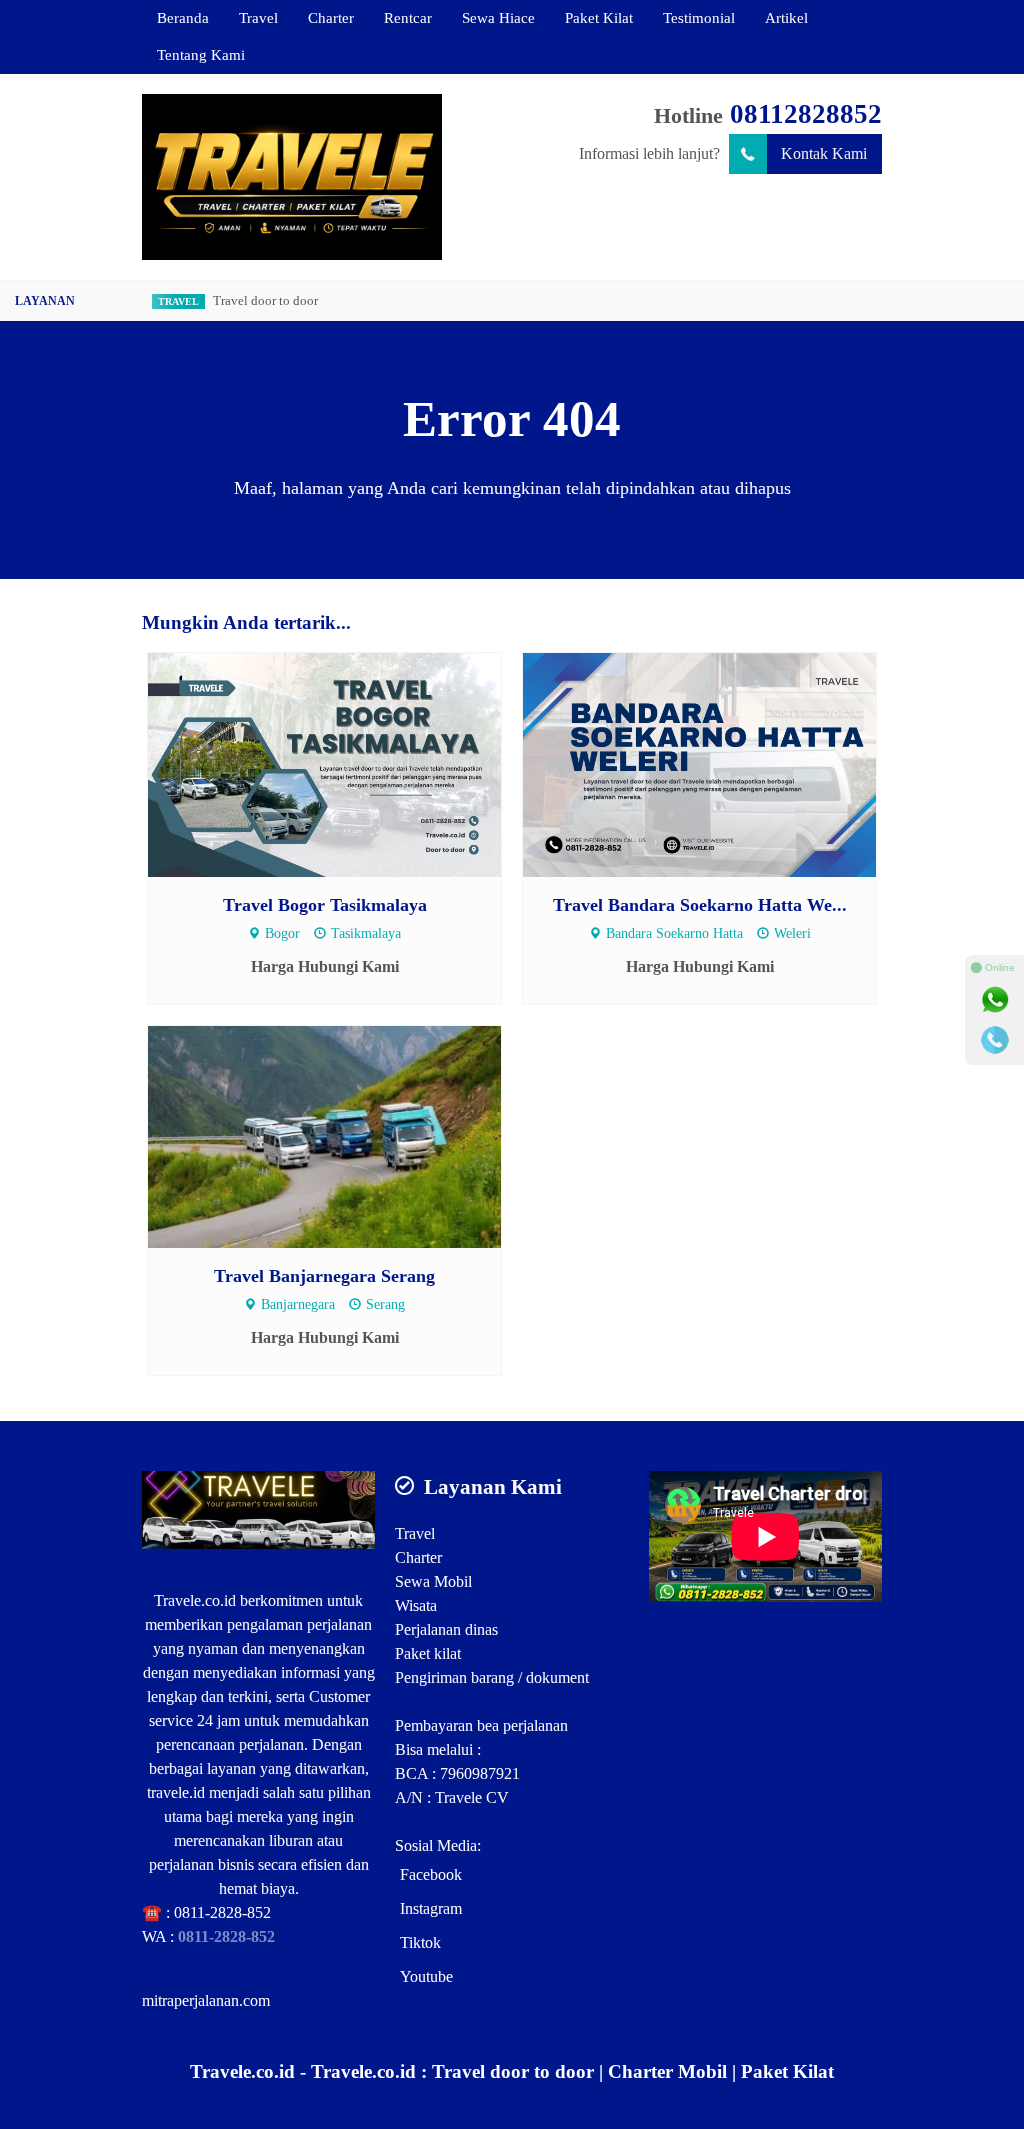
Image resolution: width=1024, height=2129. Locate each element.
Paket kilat (428, 1653)
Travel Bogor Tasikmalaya (325, 905)
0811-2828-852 (222, 1912)
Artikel (786, 17)
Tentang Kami (201, 54)
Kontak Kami (824, 153)
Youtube (426, 1976)
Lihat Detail (343, 763)
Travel (258, 17)
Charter (331, 17)
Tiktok (420, 1942)
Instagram (431, 1908)
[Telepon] (995, 1040)
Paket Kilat (599, 17)
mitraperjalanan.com (206, 2000)
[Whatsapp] (995, 1000)
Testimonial (699, 17)
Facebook (431, 1874)
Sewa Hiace (498, 17)
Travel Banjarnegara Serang (324, 1276)
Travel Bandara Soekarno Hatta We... (700, 905)
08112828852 (806, 114)
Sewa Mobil (433, 1581)
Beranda (183, 17)
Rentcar (408, 17)
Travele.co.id (195, 1600)
